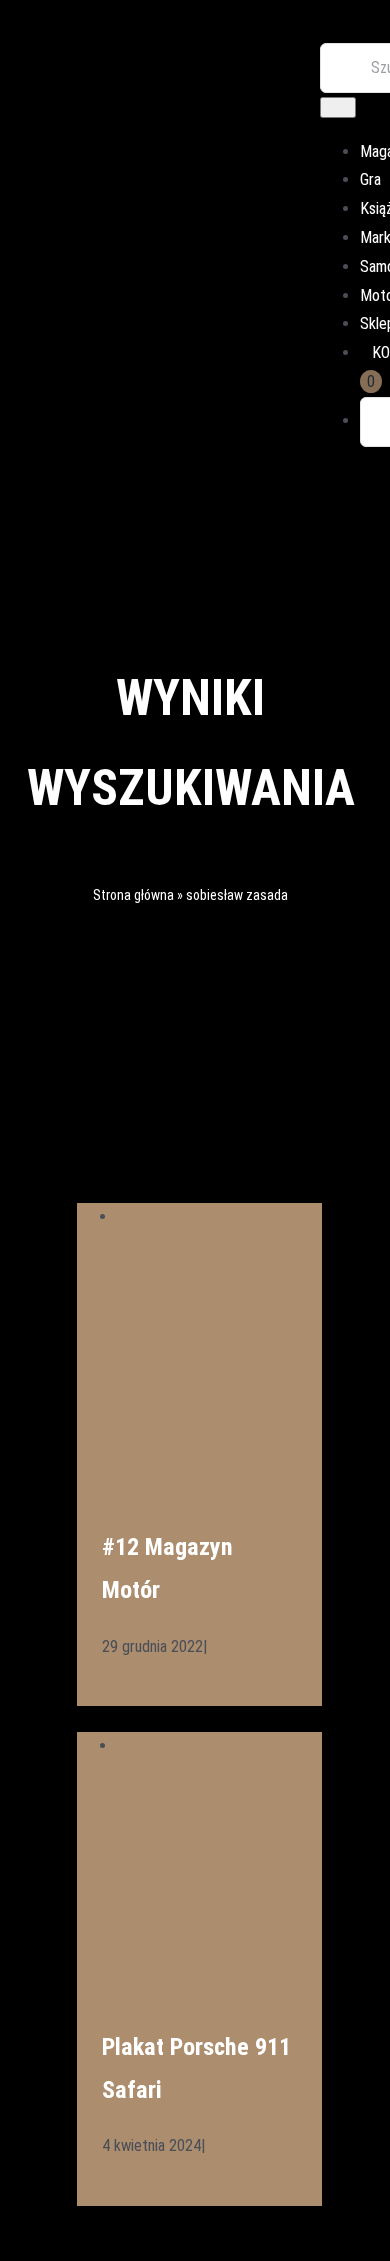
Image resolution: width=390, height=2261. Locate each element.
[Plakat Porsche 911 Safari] (219, 1745)
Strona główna (133, 895)
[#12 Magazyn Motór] (219, 1216)
